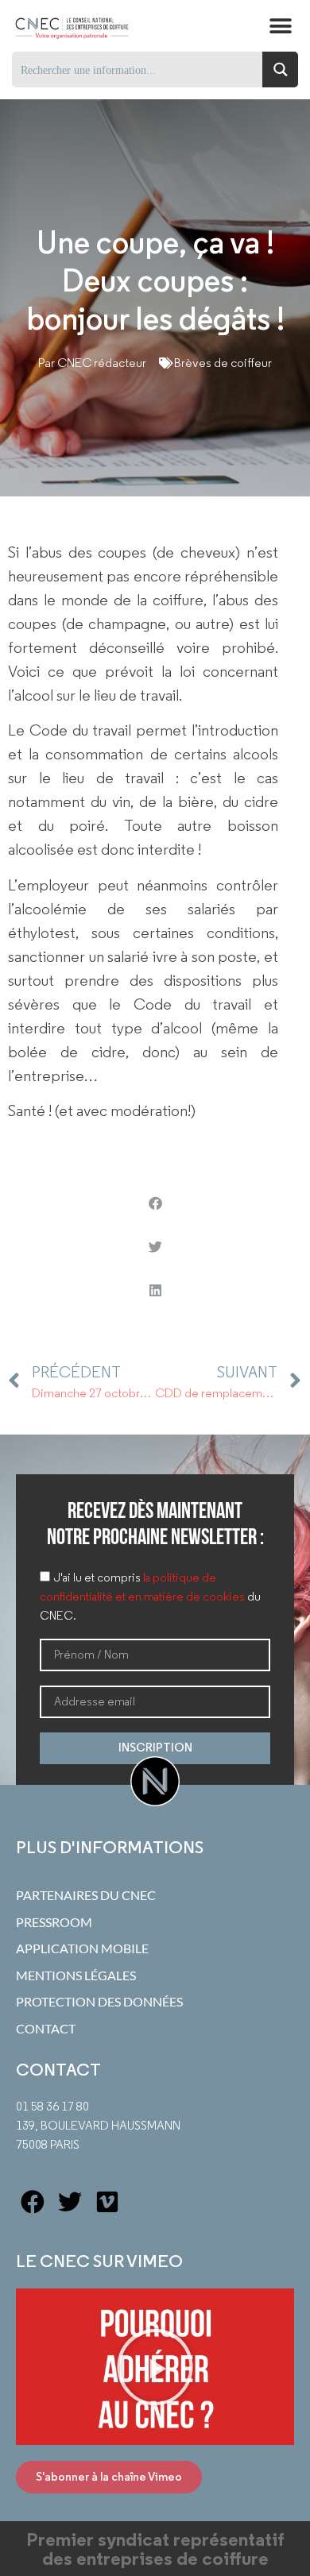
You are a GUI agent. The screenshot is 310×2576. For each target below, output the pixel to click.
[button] (280, 26)
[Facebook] (33, 2202)
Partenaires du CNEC (86, 1895)
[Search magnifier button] (280, 70)
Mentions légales (76, 1975)
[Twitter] (70, 2202)
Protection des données (99, 2002)
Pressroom (54, 1922)
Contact (46, 2029)
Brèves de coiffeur (223, 363)
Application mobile (82, 1948)
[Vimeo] (107, 2202)
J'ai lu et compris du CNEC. (150, 1597)
